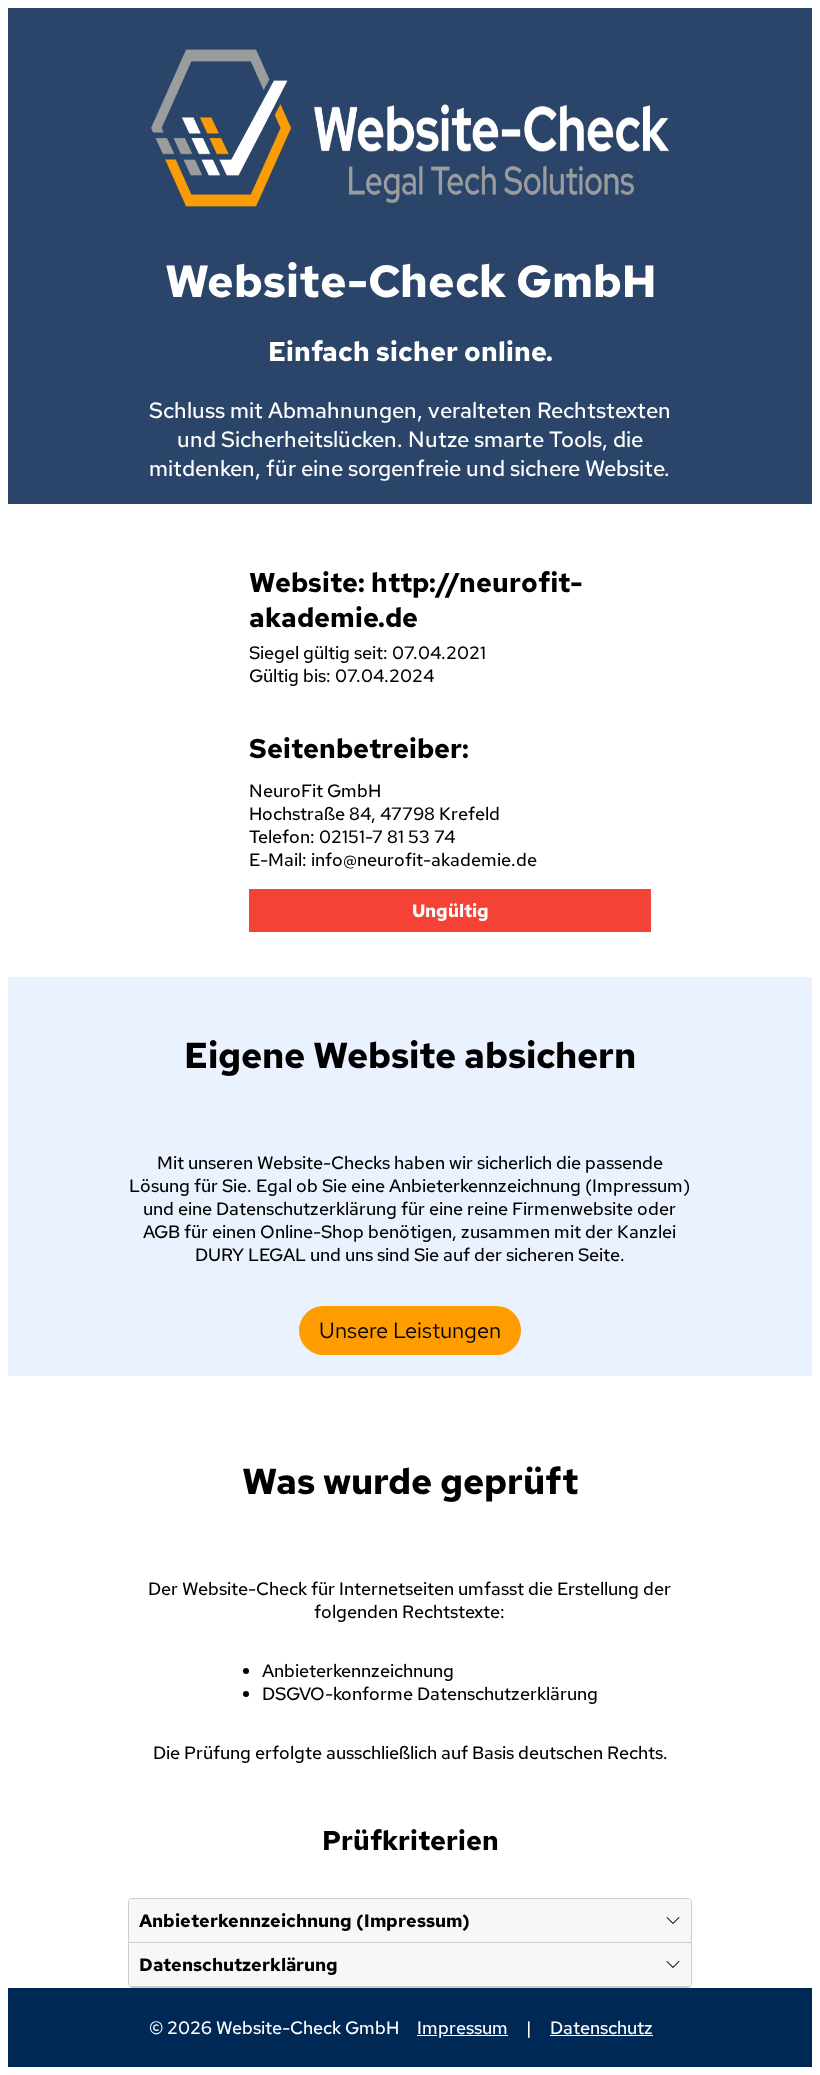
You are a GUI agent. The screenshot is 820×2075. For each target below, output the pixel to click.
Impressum (462, 2027)
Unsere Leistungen (410, 1330)
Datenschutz (601, 2027)
